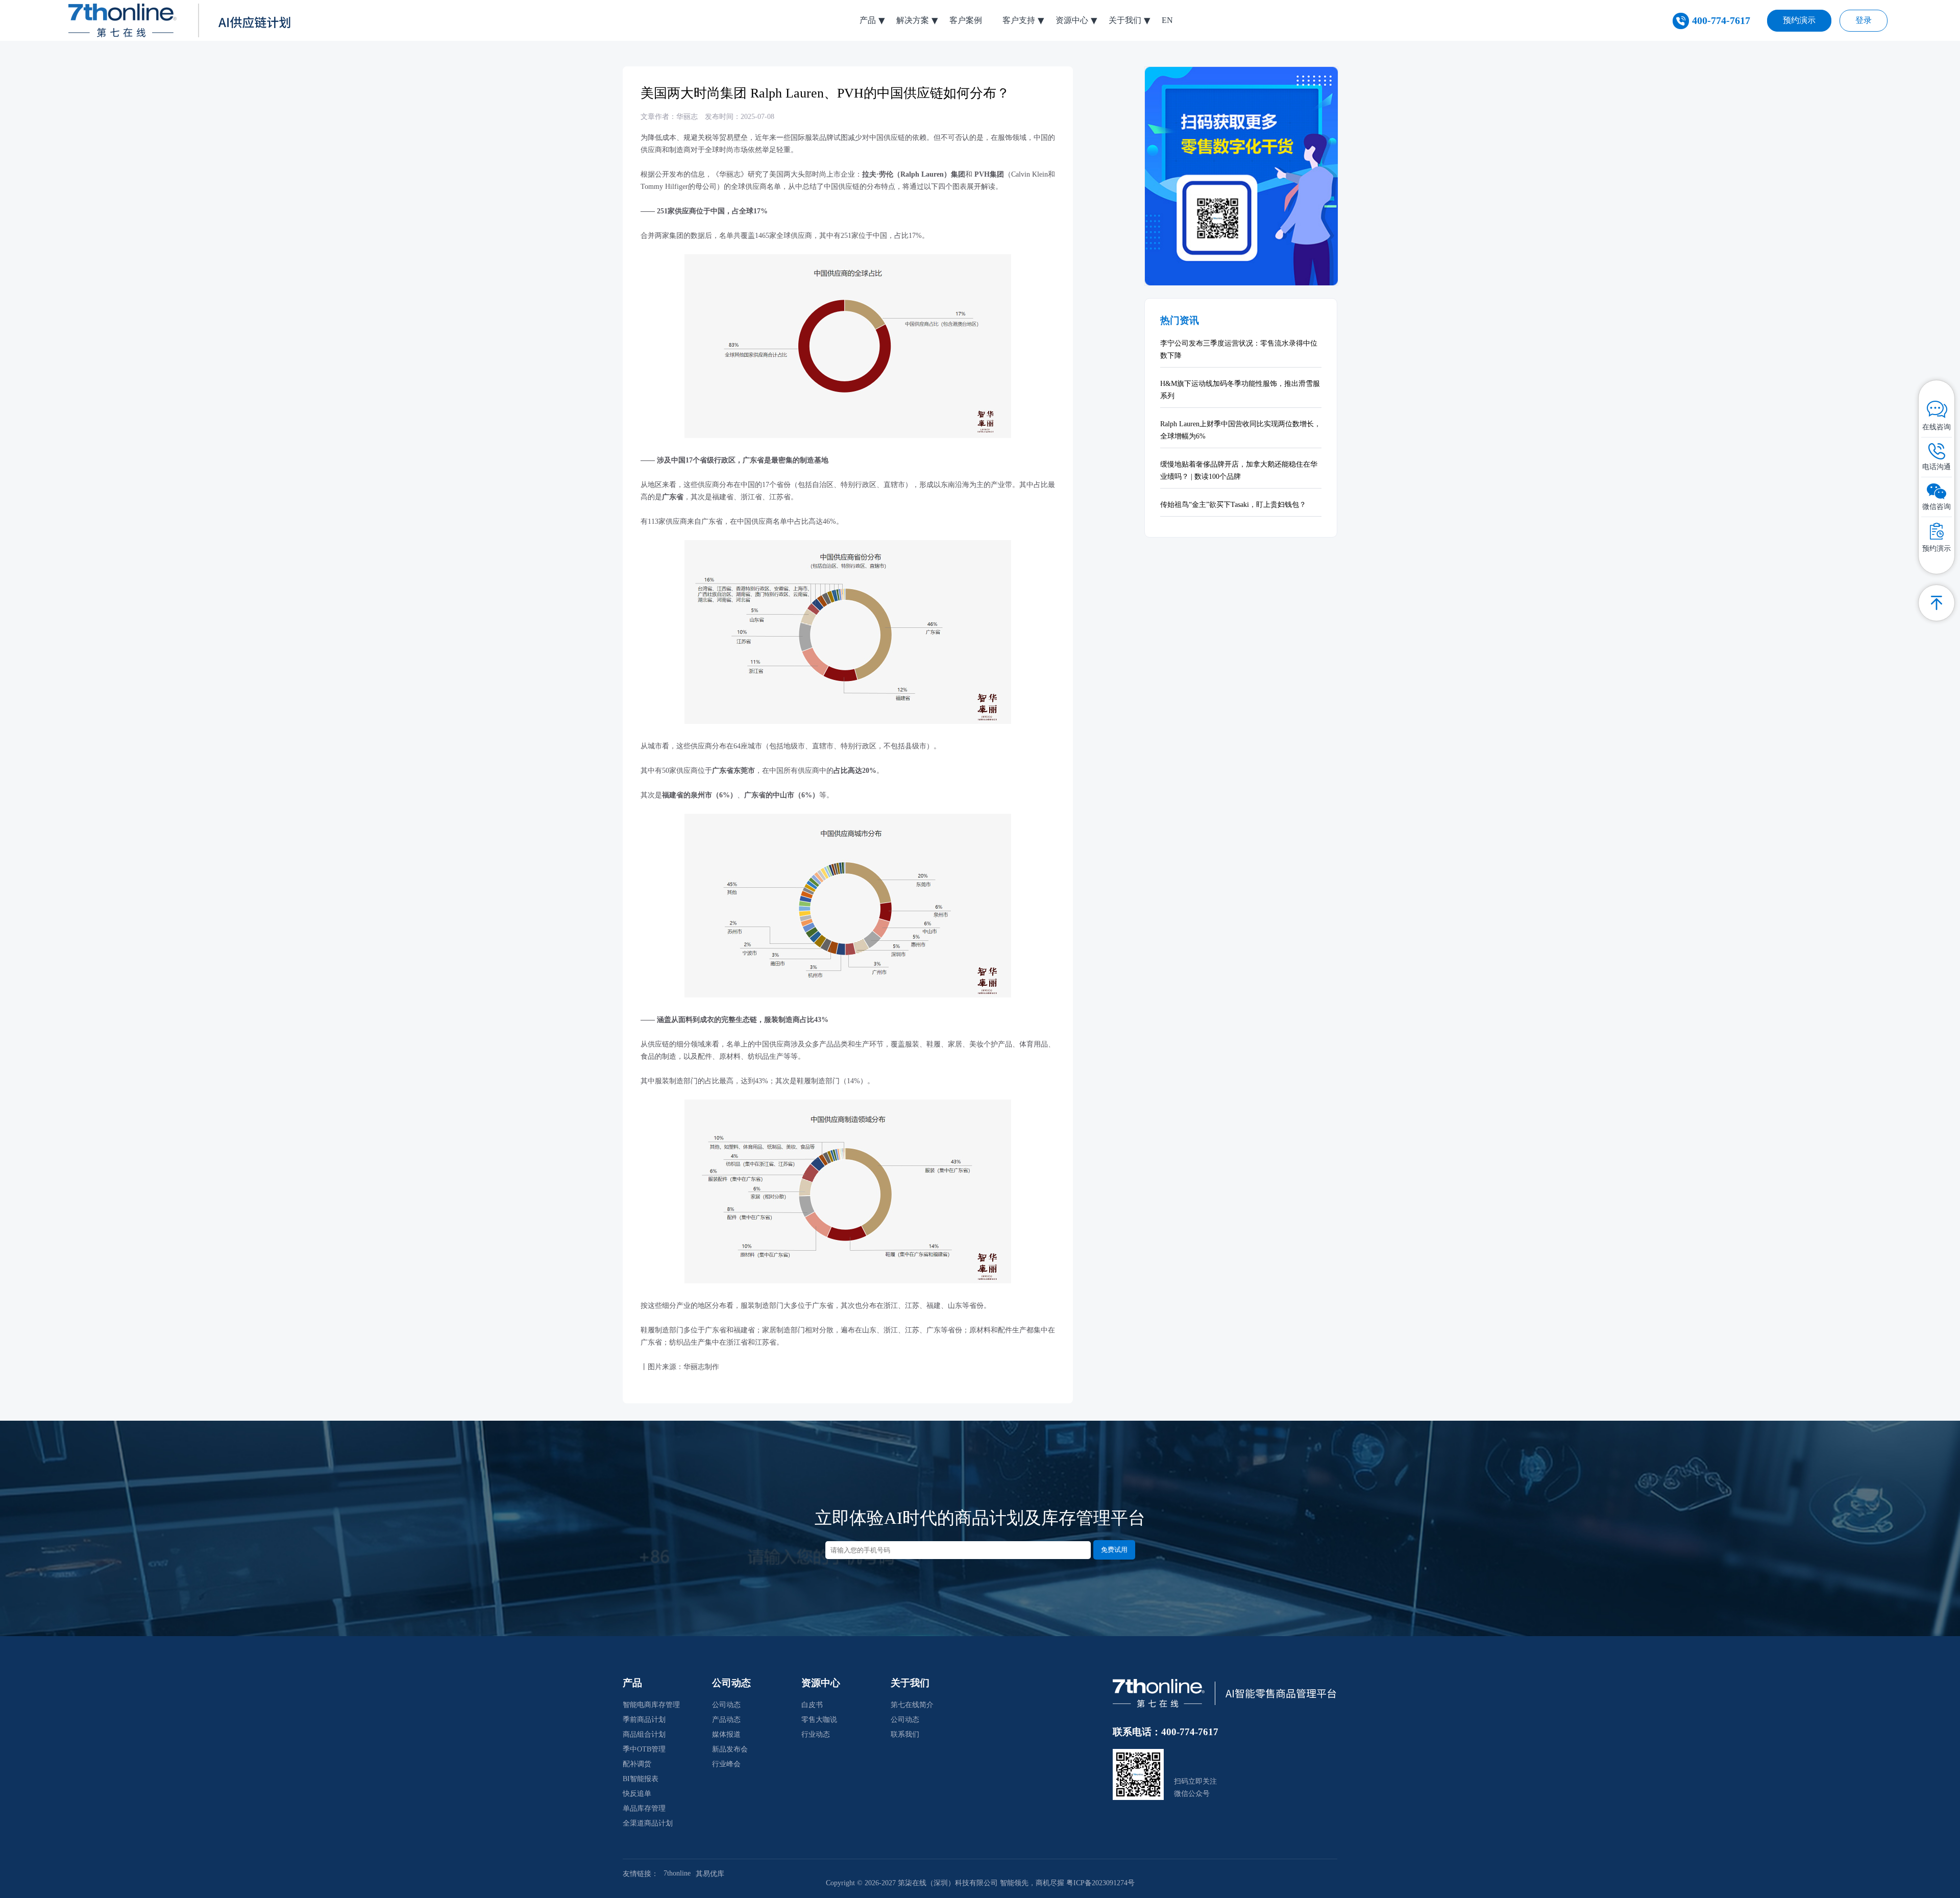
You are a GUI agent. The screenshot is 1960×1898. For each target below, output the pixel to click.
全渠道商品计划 (648, 1823)
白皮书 (812, 1705)
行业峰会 (726, 1764)
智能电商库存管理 (651, 1705)
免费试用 (1114, 1550)
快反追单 (637, 1794)
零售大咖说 (819, 1720)
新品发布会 (730, 1749)
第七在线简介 (912, 1705)
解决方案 (913, 20)
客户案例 (966, 20)
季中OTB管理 (644, 1749)
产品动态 (726, 1720)
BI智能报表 (641, 1779)
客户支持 (1019, 20)
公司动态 (726, 1705)
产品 (868, 20)
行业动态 (816, 1734)
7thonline (677, 1873)
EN (1167, 20)
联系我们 (905, 1734)
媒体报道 (726, 1734)
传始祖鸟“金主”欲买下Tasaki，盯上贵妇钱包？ (1233, 505)
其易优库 (710, 1874)
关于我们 (1125, 20)
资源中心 (1072, 20)
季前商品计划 (644, 1720)
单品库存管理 (644, 1808)
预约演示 (1799, 20)
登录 (1864, 20)
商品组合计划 (644, 1734)
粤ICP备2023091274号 (1100, 1883)
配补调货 (637, 1764)
